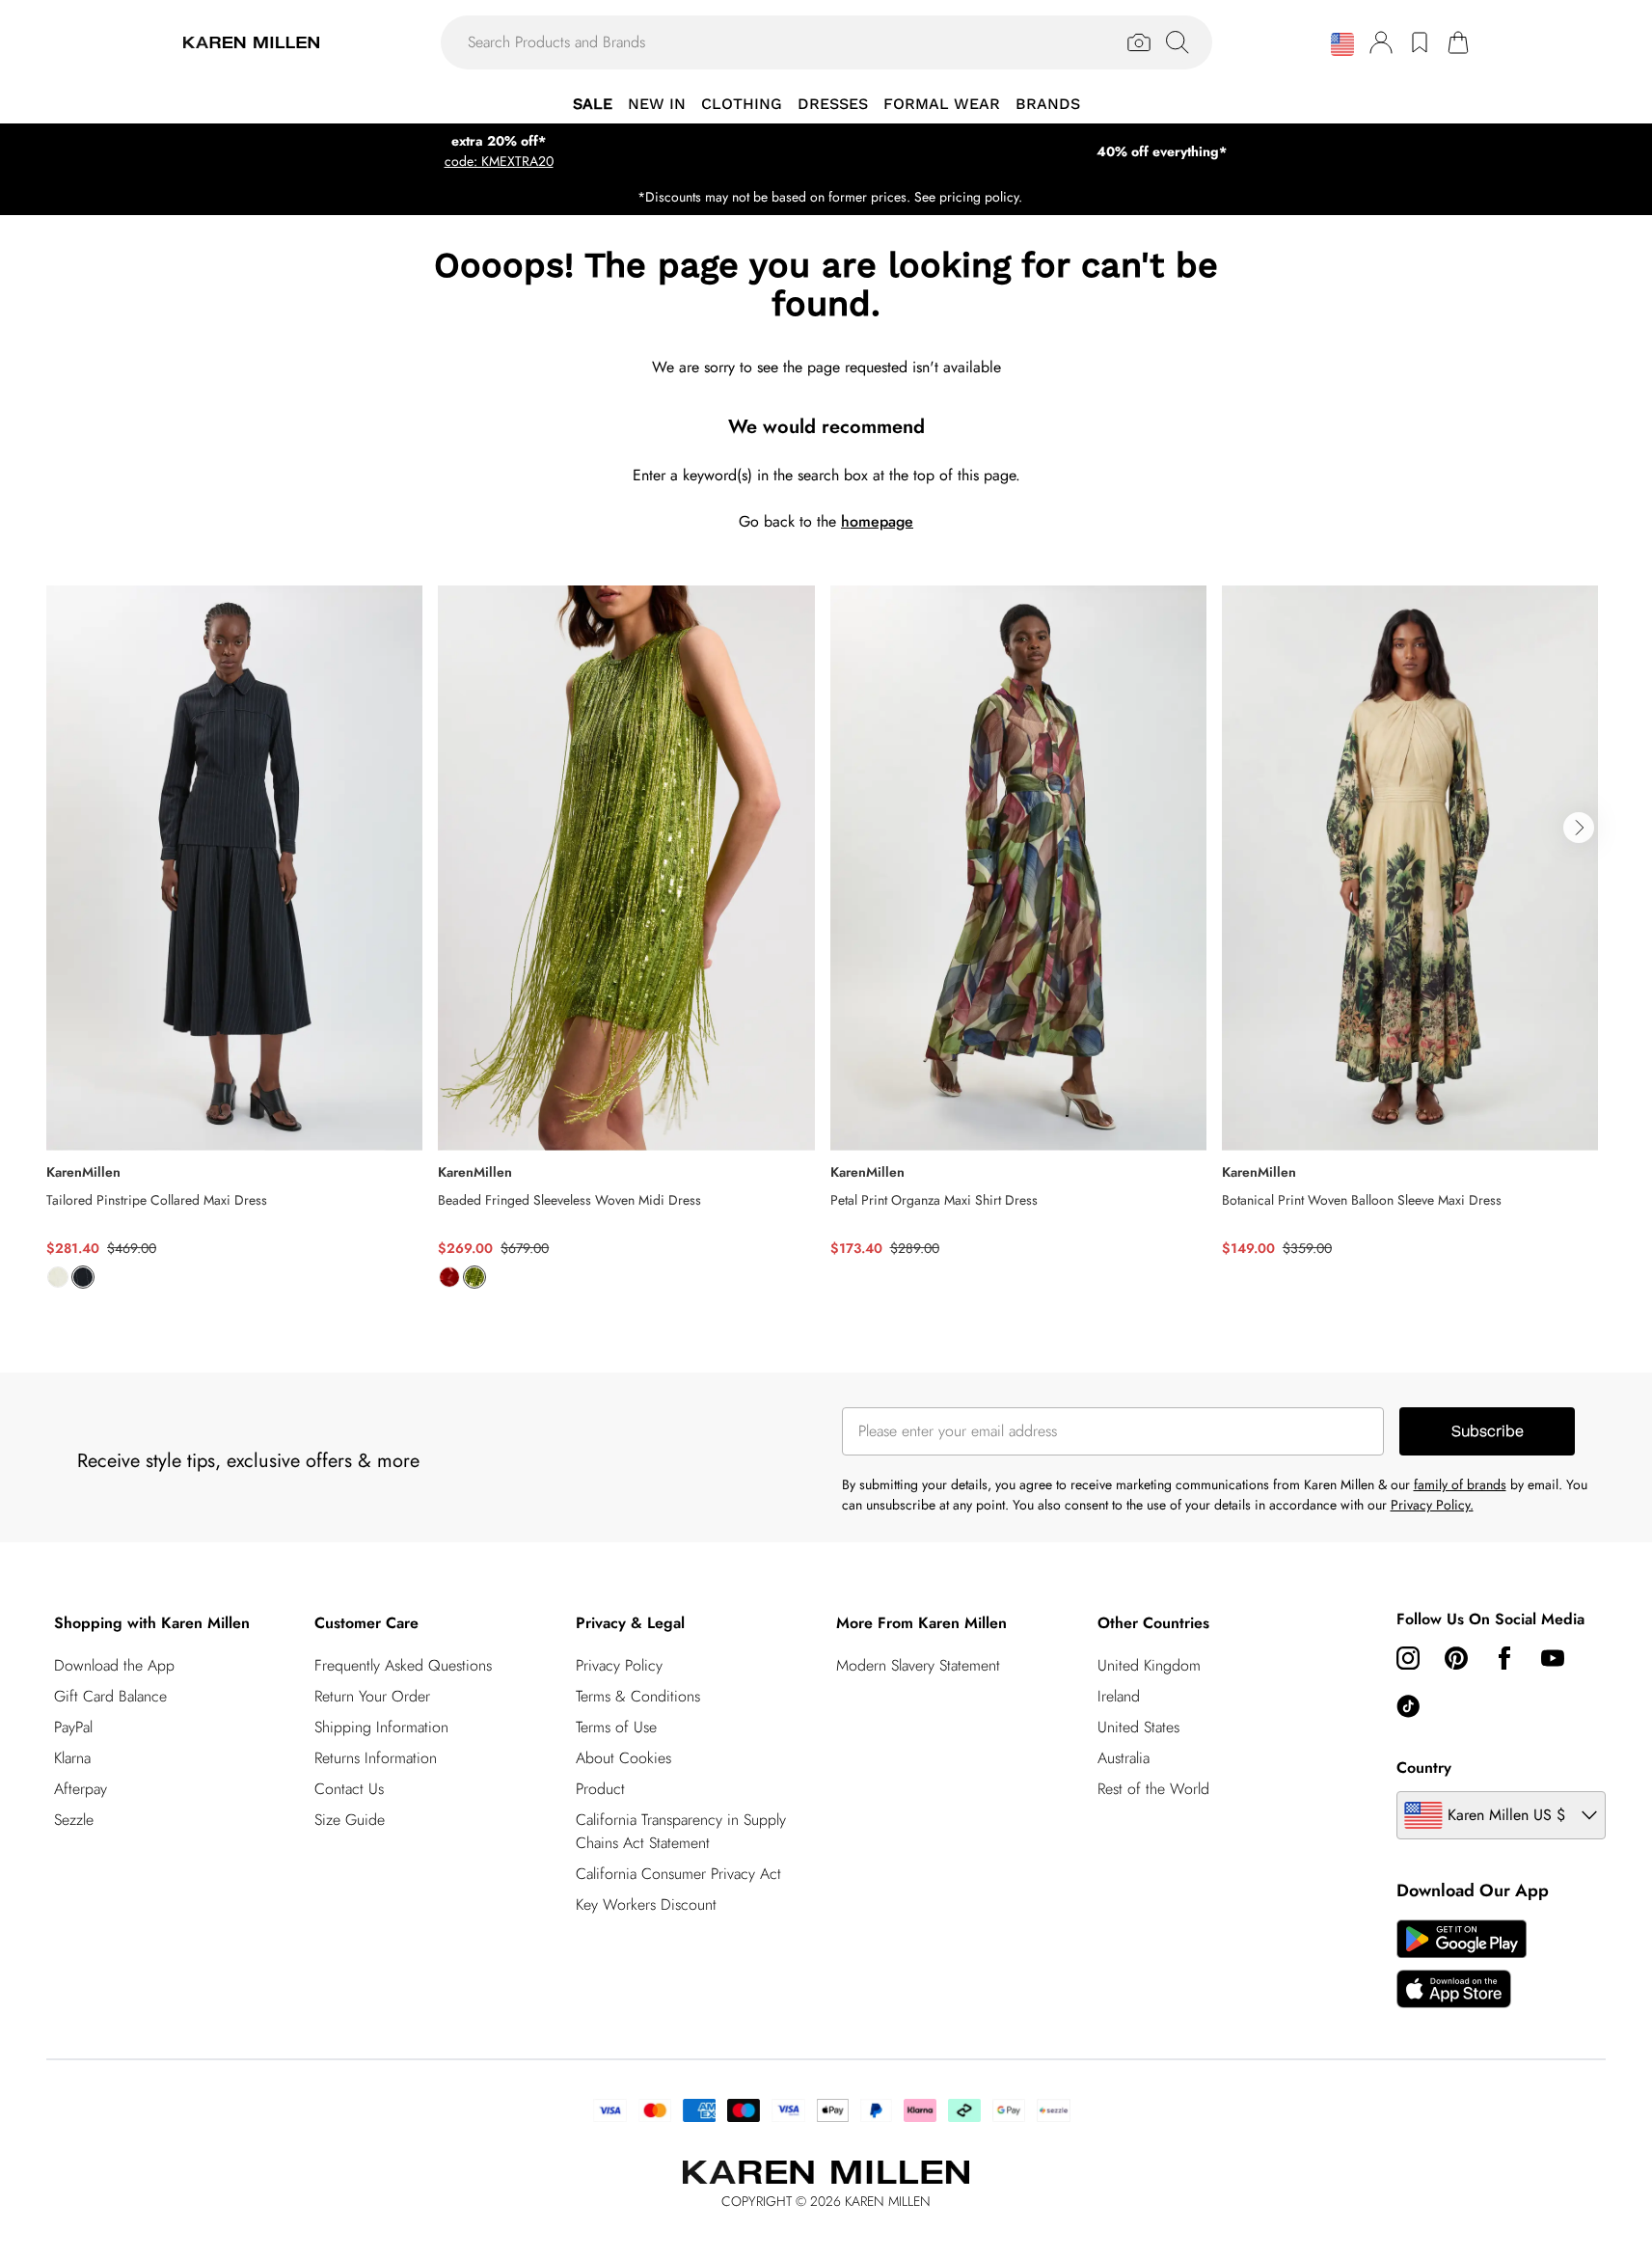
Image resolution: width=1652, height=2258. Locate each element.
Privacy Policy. (1432, 1505)
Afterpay (81, 1789)
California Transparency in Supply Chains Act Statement (681, 1831)
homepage (877, 521)
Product (600, 1789)
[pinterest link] (1456, 1658)
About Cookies (623, 1758)
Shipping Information (381, 1727)
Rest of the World (1153, 1789)
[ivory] (58, 1277)
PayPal (73, 1727)
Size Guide (350, 1820)
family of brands (1460, 1484)
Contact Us (349, 1789)
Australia (1124, 1758)
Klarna (72, 1758)
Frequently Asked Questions (403, 1665)
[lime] (474, 1277)
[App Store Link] (1462, 1964)
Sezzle (74, 1820)
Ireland (1119, 1696)
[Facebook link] (1504, 1658)
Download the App (114, 1665)
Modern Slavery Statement (918, 1665)
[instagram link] (1408, 1658)
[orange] (449, 1277)
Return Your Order (372, 1696)
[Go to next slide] (1579, 828)
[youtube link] (1553, 1658)
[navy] (83, 1277)
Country (1424, 1768)
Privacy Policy (619, 1665)
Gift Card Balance (110, 1696)
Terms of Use (616, 1727)
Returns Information (376, 1758)
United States (1138, 1727)
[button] (1342, 44)
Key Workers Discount (646, 1904)
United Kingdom (1149, 1665)
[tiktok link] (1408, 1706)
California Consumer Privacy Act (678, 1874)
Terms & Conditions (638, 1696)
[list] (826, 948)
